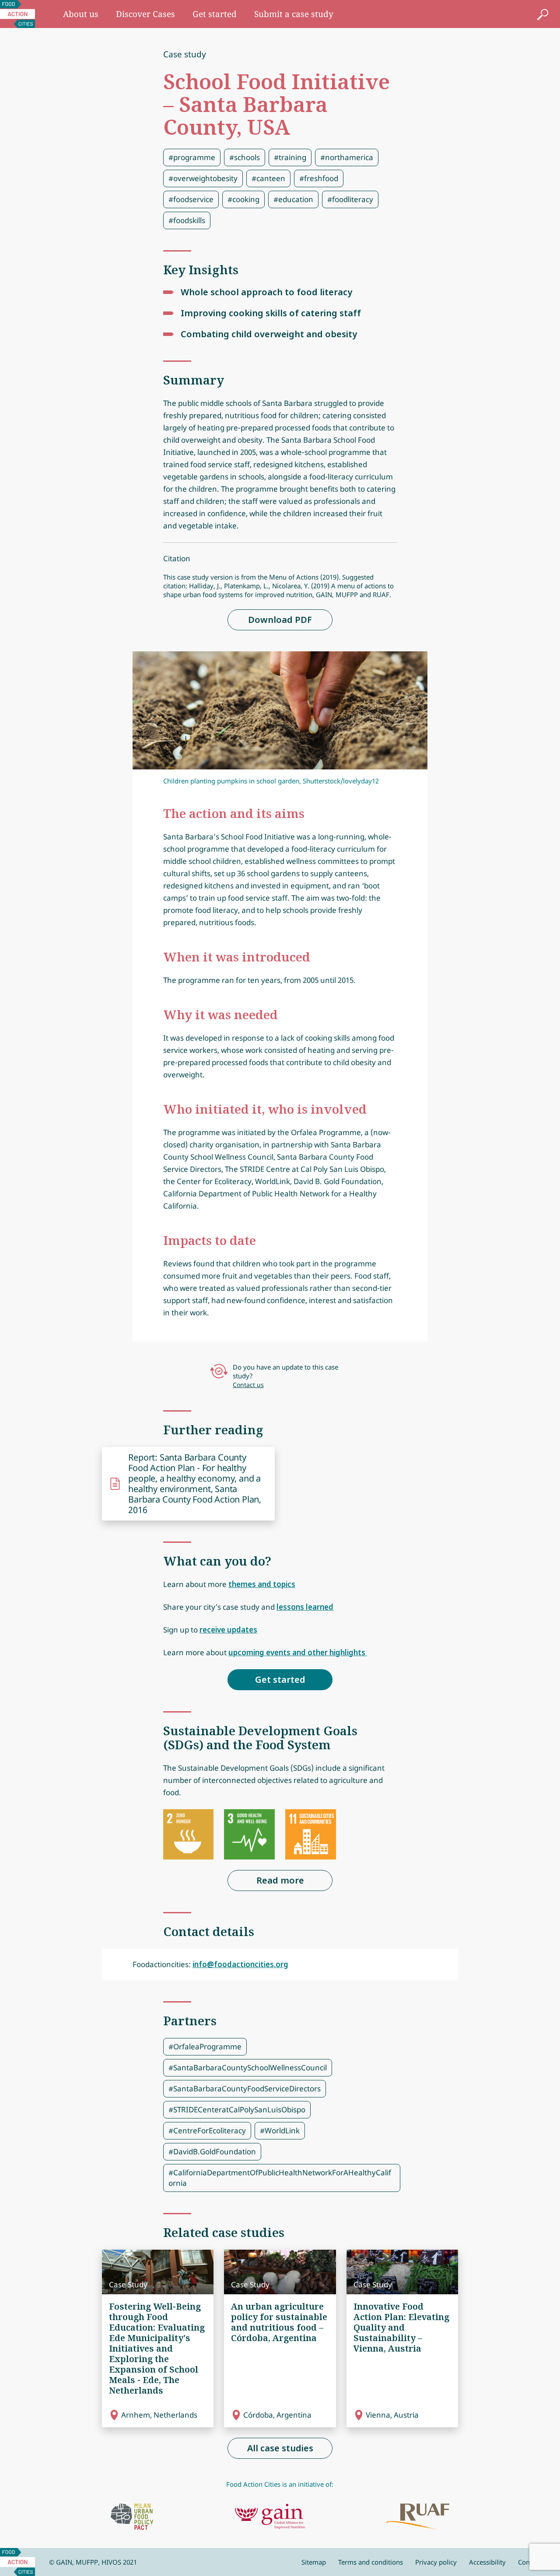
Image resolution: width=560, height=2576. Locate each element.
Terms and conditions (371, 2562)
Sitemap (314, 2562)
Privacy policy (436, 2562)
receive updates (228, 1630)
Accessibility (487, 2562)
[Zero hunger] (189, 1835)
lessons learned (305, 1607)
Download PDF (280, 620)
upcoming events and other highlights (298, 1652)
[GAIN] (270, 2517)
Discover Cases (145, 14)
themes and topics (262, 1584)
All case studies (280, 2448)
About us (81, 14)
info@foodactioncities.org (240, 1964)
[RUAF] (418, 2517)
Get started (215, 14)
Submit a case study (294, 14)
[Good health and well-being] (249, 1835)
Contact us (248, 1385)
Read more (280, 1880)
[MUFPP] (132, 2517)
